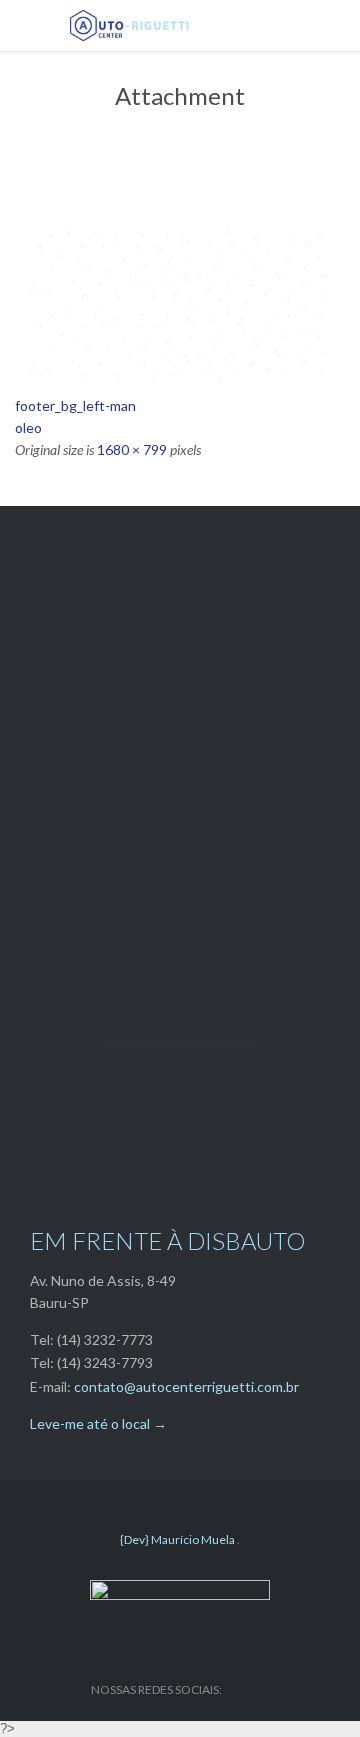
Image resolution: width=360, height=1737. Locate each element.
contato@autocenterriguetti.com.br (186, 1386)
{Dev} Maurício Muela (178, 1539)
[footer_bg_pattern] (180, 302)
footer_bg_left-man (75, 405)
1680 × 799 (132, 449)
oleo (28, 427)
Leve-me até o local (90, 1423)
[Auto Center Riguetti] (195, 25)
